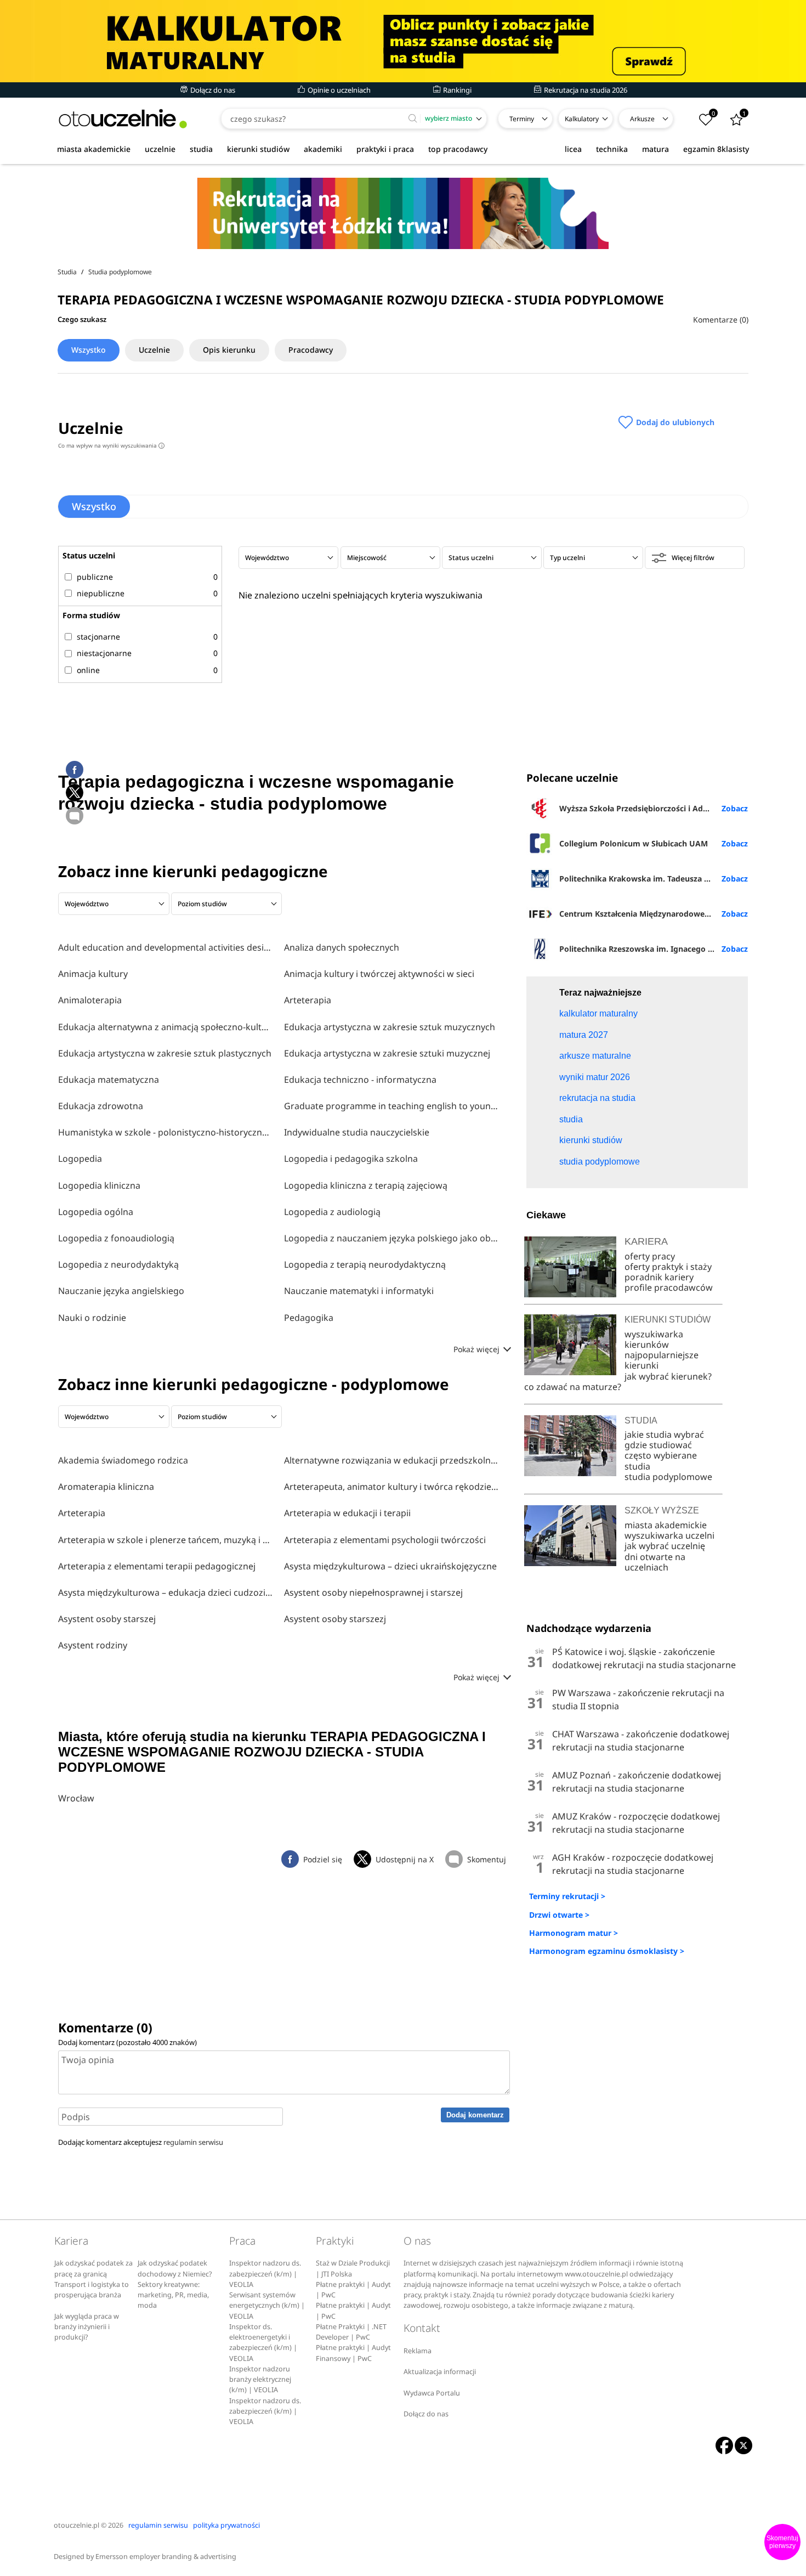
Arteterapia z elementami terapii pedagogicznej (157, 1566)
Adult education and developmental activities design (166, 947)
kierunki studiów (258, 149)
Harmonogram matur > (574, 1933)
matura (655, 149)
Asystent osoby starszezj (335, 1619)
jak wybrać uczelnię (665, 1546)
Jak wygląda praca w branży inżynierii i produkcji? (87, 2327)
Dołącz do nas (212, 90)
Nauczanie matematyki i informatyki (359, 1291)
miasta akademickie (94, 149)
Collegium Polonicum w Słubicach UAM (634, 843)
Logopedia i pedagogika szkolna (351, 1159)
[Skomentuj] (75, 816)
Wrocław (76, 1798)
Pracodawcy (311, 350)
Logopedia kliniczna (99, 1185)
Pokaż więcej (478, 1349)
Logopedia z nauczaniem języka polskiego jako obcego (391, 1238)
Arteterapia (308, 1000)
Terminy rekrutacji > (567, 1896)
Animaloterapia (90, 1000)
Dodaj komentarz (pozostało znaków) (127, 2042)
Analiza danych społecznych (342, 947)
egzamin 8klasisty (716, 149)
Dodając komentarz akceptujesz (141, 2142)
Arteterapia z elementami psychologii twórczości (385, 1540)
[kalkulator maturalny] (403, 41)
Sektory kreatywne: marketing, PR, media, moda (173, 2295)
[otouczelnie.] (123, 119)
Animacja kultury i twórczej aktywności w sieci (379, 974)
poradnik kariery (659, 1277)
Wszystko (89, 350)
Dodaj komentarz (475, 2115)
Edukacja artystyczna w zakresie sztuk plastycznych (165, 1053)
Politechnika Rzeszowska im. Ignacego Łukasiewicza (653, 949)
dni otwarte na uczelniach (655, 1562)
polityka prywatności (226, 2525)
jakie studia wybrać (665, 1434)
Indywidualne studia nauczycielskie (357, 1132)
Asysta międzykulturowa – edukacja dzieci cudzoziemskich (166, 1592)
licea (573, 149)
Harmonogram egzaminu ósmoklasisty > (607, 1951)
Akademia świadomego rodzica (123, 1460)
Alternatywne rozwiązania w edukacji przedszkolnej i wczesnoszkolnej (391, 1460)
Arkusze (642, 119)
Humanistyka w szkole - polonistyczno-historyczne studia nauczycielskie (166, 1132)
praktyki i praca (385, 149)
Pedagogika (309, 1318)
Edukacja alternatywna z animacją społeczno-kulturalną (166, 1027)
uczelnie (160, 149)
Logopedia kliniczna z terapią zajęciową (366, 1185)
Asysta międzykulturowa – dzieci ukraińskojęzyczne (390, 1566)
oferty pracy (650, 1256)
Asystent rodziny (93, 1645)
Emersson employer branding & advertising (166, 2557)
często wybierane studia (661, 1461)
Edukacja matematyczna (109, 1080)
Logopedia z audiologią (332, 1212)
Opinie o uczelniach (338, 90)
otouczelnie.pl (76, 2525)
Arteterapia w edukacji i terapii (347, 1513)
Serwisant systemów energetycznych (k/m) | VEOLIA (267, 2306)
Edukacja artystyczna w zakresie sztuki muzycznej (387, 1053)
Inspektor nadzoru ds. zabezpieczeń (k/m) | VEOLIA (265, 2274)
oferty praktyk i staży (668, 1267)
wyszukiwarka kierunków (654, 1339)
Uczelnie (154, 350)
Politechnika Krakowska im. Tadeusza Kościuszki (651, 879)
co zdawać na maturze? (573, 1387)
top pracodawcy (458, 149)
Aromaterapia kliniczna (106, 1487)
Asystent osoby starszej (107, 1619)
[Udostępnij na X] (75, 793)
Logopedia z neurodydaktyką (118, 1264)
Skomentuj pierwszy (782, 2542)
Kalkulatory (582, 119)
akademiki (323, 149)
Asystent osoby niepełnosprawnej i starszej (373, 1592)
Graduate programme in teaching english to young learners (391, 1106)
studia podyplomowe (668, 1477)
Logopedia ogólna (96, 1212)
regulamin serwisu (193, 2142)
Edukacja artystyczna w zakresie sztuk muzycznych (390, 1027)
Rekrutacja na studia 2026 (585, 90)
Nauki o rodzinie (92, 1318)
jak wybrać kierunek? (668, 1376)
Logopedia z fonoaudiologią (116, 1238)
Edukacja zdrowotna (101, 1106)
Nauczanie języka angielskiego (121, 1291)
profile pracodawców (669, 1287)
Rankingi (456, 90)
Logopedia (80, 1159)
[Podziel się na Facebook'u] (75, 770)
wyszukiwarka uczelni (669, 1535)
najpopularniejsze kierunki (662, 1360)
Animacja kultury (93, 974)
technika (612, 149)
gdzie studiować (658, 1445)
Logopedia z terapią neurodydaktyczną (365, 1264)
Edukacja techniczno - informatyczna (360, 1080)
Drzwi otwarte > (559, 1915)
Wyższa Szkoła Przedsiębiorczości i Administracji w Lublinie (653, 808)
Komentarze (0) (721, 320)
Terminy (522, 119)
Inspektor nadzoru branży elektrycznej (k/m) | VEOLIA (260, 2380)
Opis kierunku (229, 350)
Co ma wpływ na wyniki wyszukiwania (110, 445)
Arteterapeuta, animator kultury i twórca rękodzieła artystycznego (391, 1487)
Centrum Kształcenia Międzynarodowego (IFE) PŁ (652, 914)
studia (201, 149)
